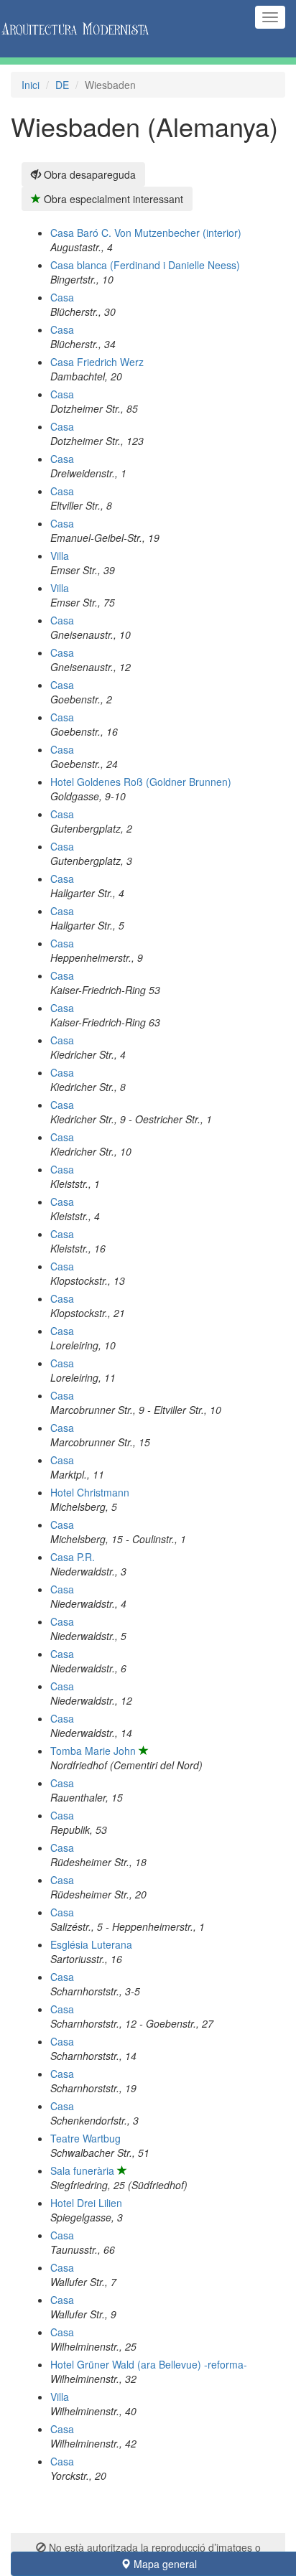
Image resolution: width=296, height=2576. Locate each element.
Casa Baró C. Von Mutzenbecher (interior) (146, 233)
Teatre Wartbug (85, 2138)
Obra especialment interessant (112, 199)
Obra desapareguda (88, 174)
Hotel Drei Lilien (86, 2203)
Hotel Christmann (90, 1492)
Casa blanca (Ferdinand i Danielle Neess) (145, 265)
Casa (62, 297)
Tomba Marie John (93, 1751)
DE (62, 85)
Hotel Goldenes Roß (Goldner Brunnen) (141, 782)
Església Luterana (91, 1944)
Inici (31, 85)
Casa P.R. (73, 1557)
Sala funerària (82, 2170)
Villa (60, 556)
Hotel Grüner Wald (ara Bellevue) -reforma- (149, 2364)
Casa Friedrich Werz (97, 362)
